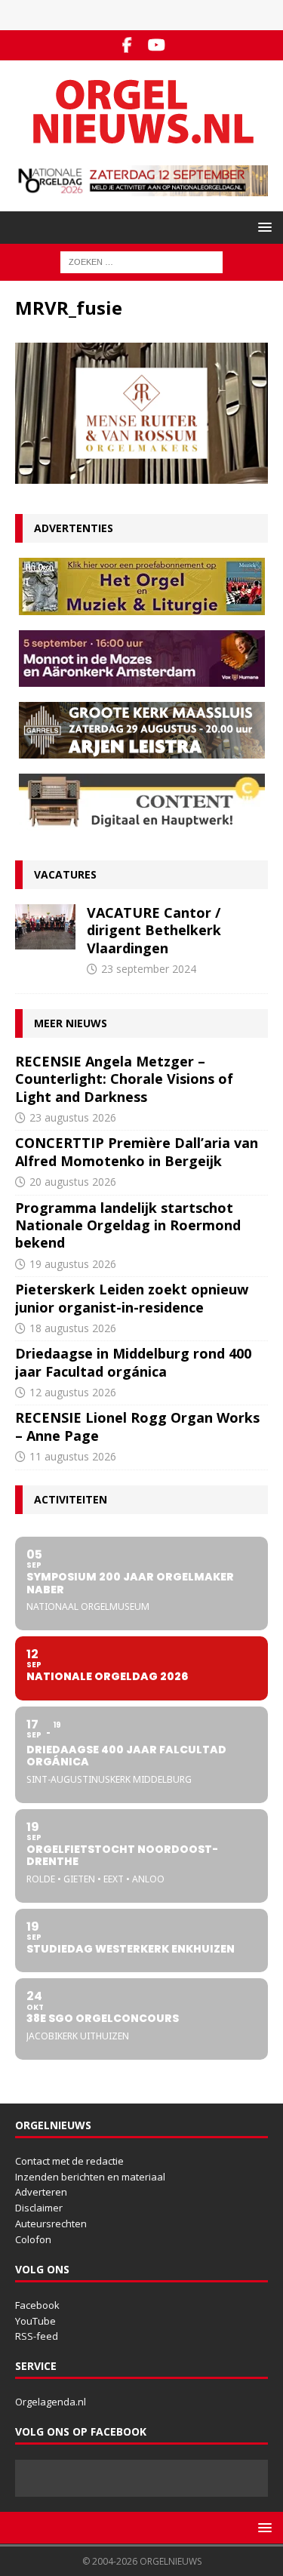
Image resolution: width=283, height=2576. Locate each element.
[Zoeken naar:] (141, 262)
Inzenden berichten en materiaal (90, 2177)
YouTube (35, 2321)
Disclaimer (39, 2208)
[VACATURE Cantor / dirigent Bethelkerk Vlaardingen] (45, 927)
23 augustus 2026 (73, 1117)
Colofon (33, 2239)
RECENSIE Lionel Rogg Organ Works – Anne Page (137, 1426)
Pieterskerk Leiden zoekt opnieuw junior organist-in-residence (132, 1298)
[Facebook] (127, 45)
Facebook (37, 2305)
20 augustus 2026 (73, 1182)
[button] (262, 227)
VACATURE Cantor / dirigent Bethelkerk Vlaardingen (154, 930)
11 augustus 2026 (73, 1456)
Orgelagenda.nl (51, 2402)
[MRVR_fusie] (141, 474)
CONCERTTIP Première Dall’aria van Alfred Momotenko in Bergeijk (137, 1151)
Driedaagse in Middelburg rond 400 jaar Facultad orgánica (133, 1362)
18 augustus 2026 (73, 1328)
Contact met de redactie (69, 2161)
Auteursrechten (51, 2224)
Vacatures (65, 874)
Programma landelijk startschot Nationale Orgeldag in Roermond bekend (128, 1225)
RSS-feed (37, 2336)
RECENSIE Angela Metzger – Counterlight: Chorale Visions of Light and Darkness (124, 1079)
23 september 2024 (149, 969)
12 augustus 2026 (73, 1392)
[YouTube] (157, 45)
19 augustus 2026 (73, 1264)
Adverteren (41, 2192)
